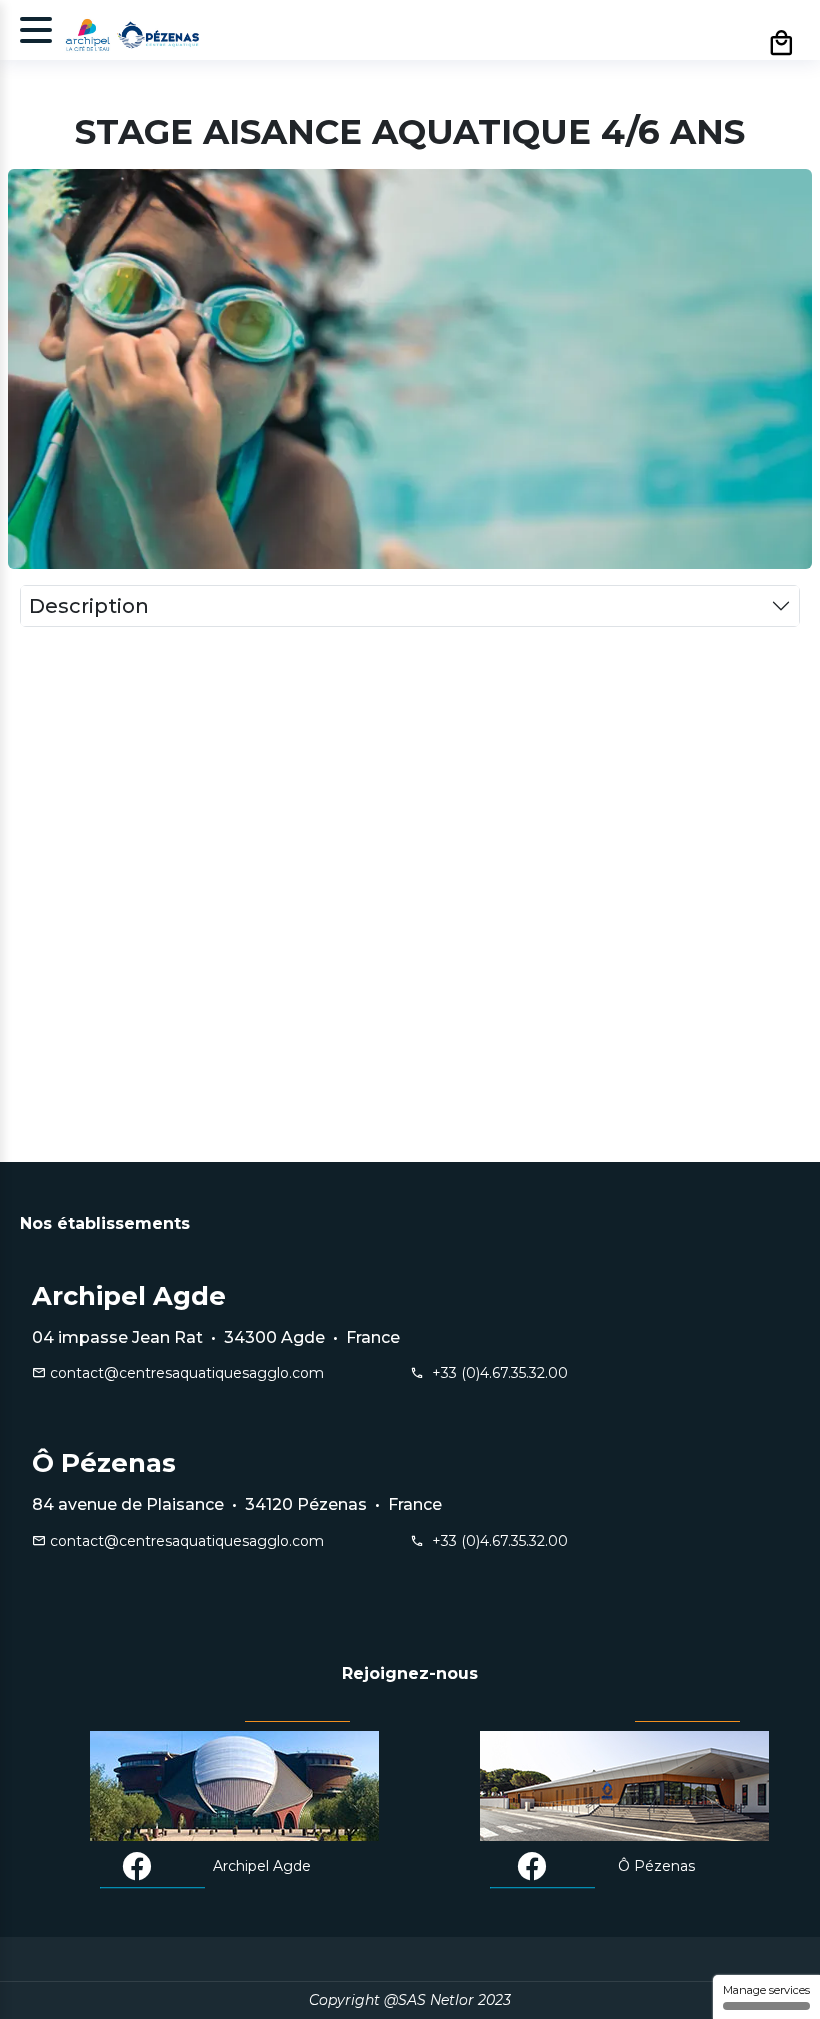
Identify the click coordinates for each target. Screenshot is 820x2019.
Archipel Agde (262, 1866)
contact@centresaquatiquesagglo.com (185, 1373)
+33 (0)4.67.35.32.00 (496, 1373)
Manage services (766, 1990)
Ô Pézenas (656, 1866)
